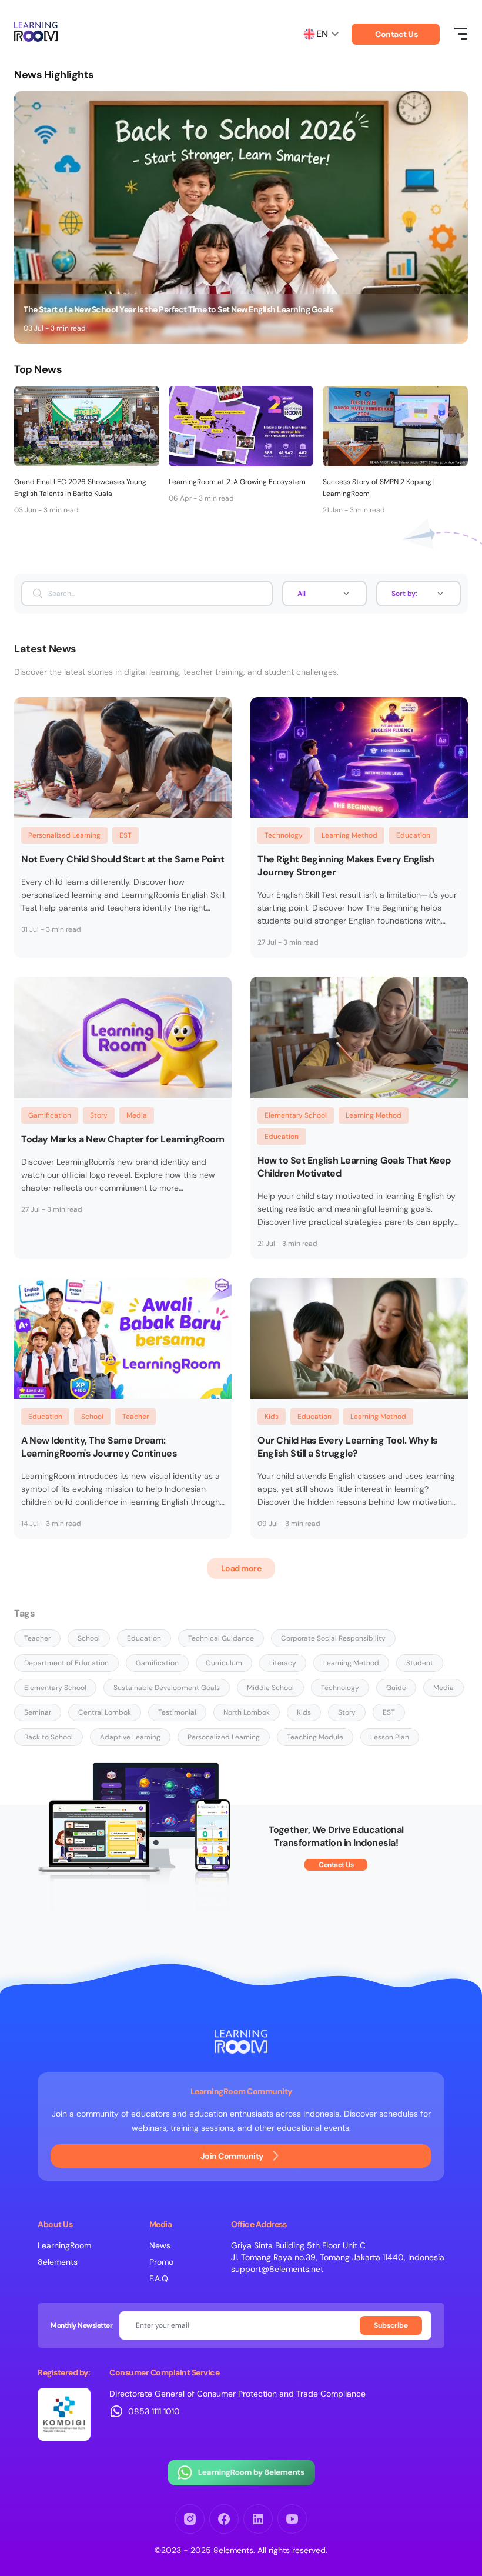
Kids (272, 1417)
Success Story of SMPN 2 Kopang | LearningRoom (379, 488)
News (160, 2245)
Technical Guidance (221, 1638)
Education (413, 835)
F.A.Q (159, 2278)
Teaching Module (315, 1737)
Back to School (48, 1737)
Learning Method (349, 835)
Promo (161, 2262)
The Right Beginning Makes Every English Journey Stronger (346, 866)
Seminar (38, 1712)
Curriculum (224, 1663)
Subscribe (391, 2325)
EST (125, 835)
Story (99, 1115)
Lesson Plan (390, 1737)
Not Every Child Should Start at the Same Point (123, 859)
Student (420, 1663)
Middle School (270, 1688)
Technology (284, 835)
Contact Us (396, 34)
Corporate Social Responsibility (333, 1638)
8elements (58, 2262)
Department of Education (66, 1663)
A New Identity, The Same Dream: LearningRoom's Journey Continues (99, 1447)
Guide (396, 1688)
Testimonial (177, 1712)
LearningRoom (64, 2245)
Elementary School (296, 1115)
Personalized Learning (64, 835)
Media (137, 1115)
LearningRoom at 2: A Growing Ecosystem (237, 482)
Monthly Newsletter (81, 2325)
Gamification (50, 1115)
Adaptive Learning (130, 1737)
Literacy (283, 1663)
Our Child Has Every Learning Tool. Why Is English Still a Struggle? (348, 1447)
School (92, 1417)
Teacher (135, 1417)
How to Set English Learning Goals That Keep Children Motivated (354, 1167)
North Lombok (247, 1712)
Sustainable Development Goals (167, 1688)
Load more (241, 1568)
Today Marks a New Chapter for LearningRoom (123, 1139)
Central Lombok (105, 1712)
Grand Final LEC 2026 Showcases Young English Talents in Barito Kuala (80, 488)
